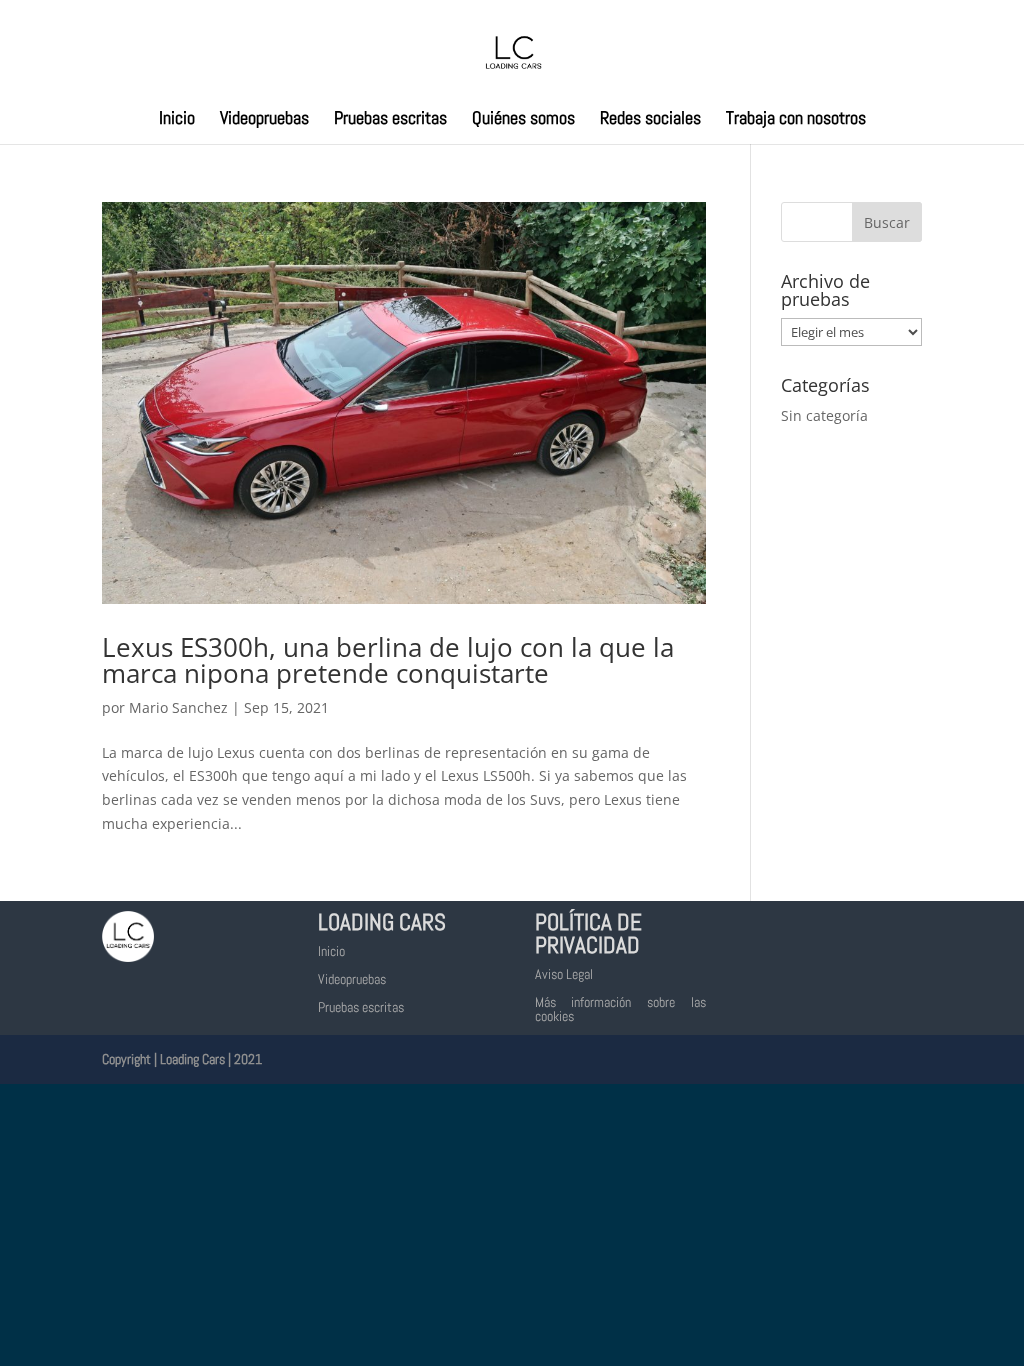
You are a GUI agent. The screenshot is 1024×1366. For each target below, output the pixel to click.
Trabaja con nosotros (796, 120)
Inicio (177, 120)
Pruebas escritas (390, 120)
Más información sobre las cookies (620, 1009)
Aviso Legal (564, 974)
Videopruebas (264, 120)
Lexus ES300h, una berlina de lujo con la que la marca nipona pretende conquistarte (388, 660)
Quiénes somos (523, 120)
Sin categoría (824, 415)
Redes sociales (650, 120)
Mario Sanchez (178, 707)
